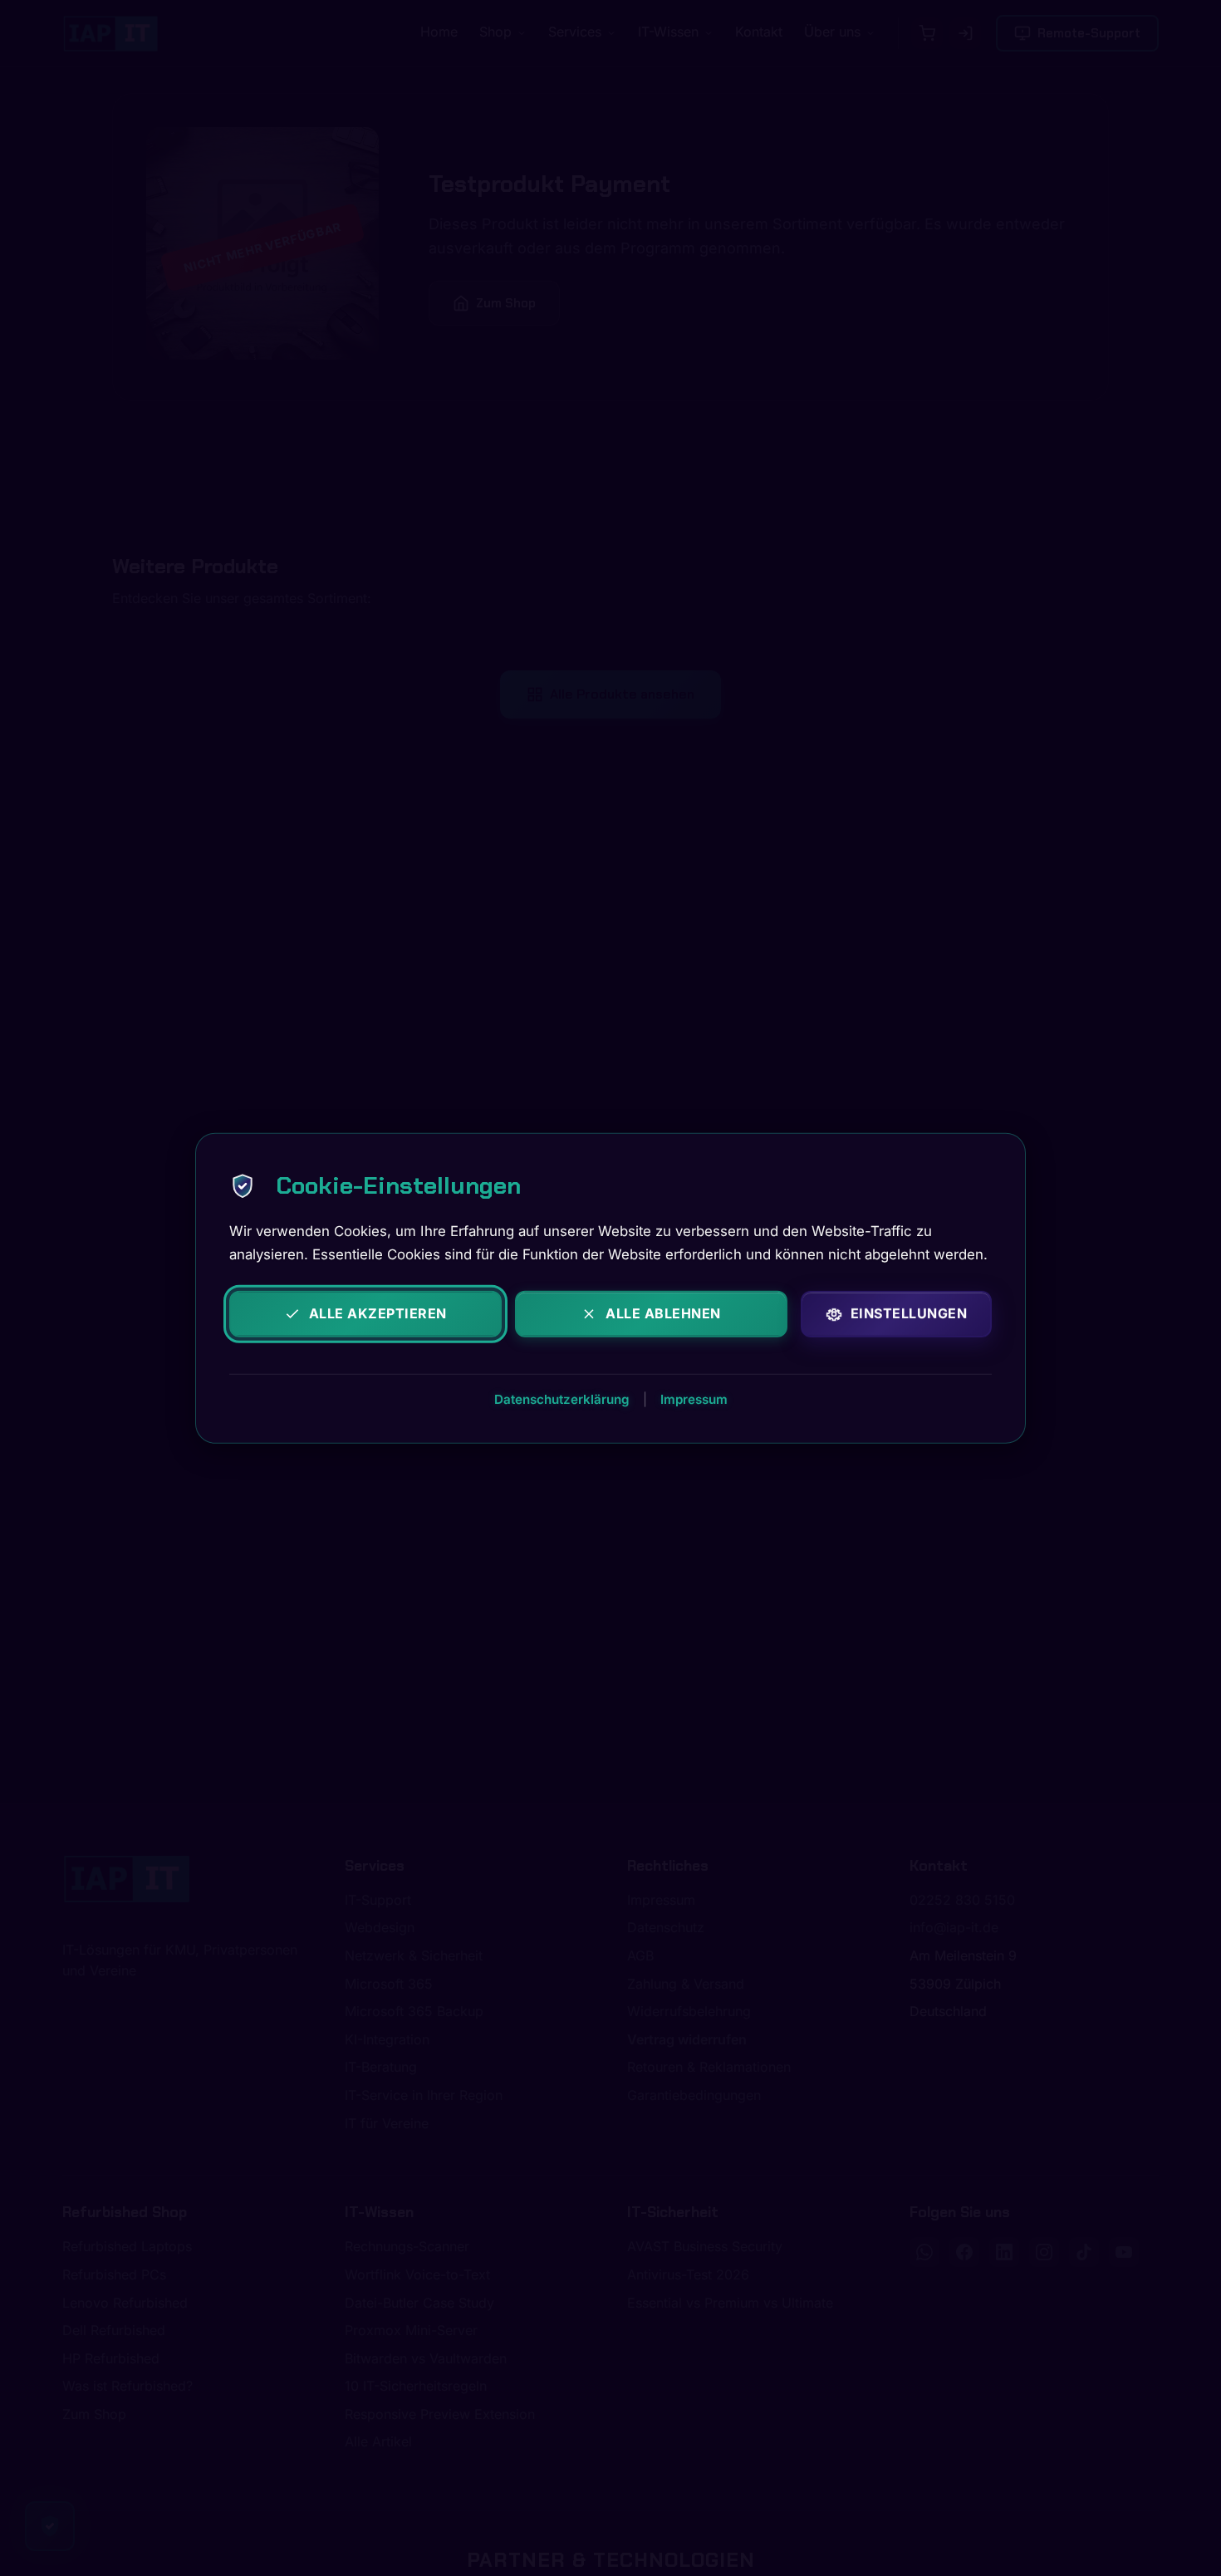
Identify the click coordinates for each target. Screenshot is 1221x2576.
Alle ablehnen (663, 1313)
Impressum (694, 1398)
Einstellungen (909, 1313)
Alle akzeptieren (378, 1313)
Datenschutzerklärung (562, 1398)
